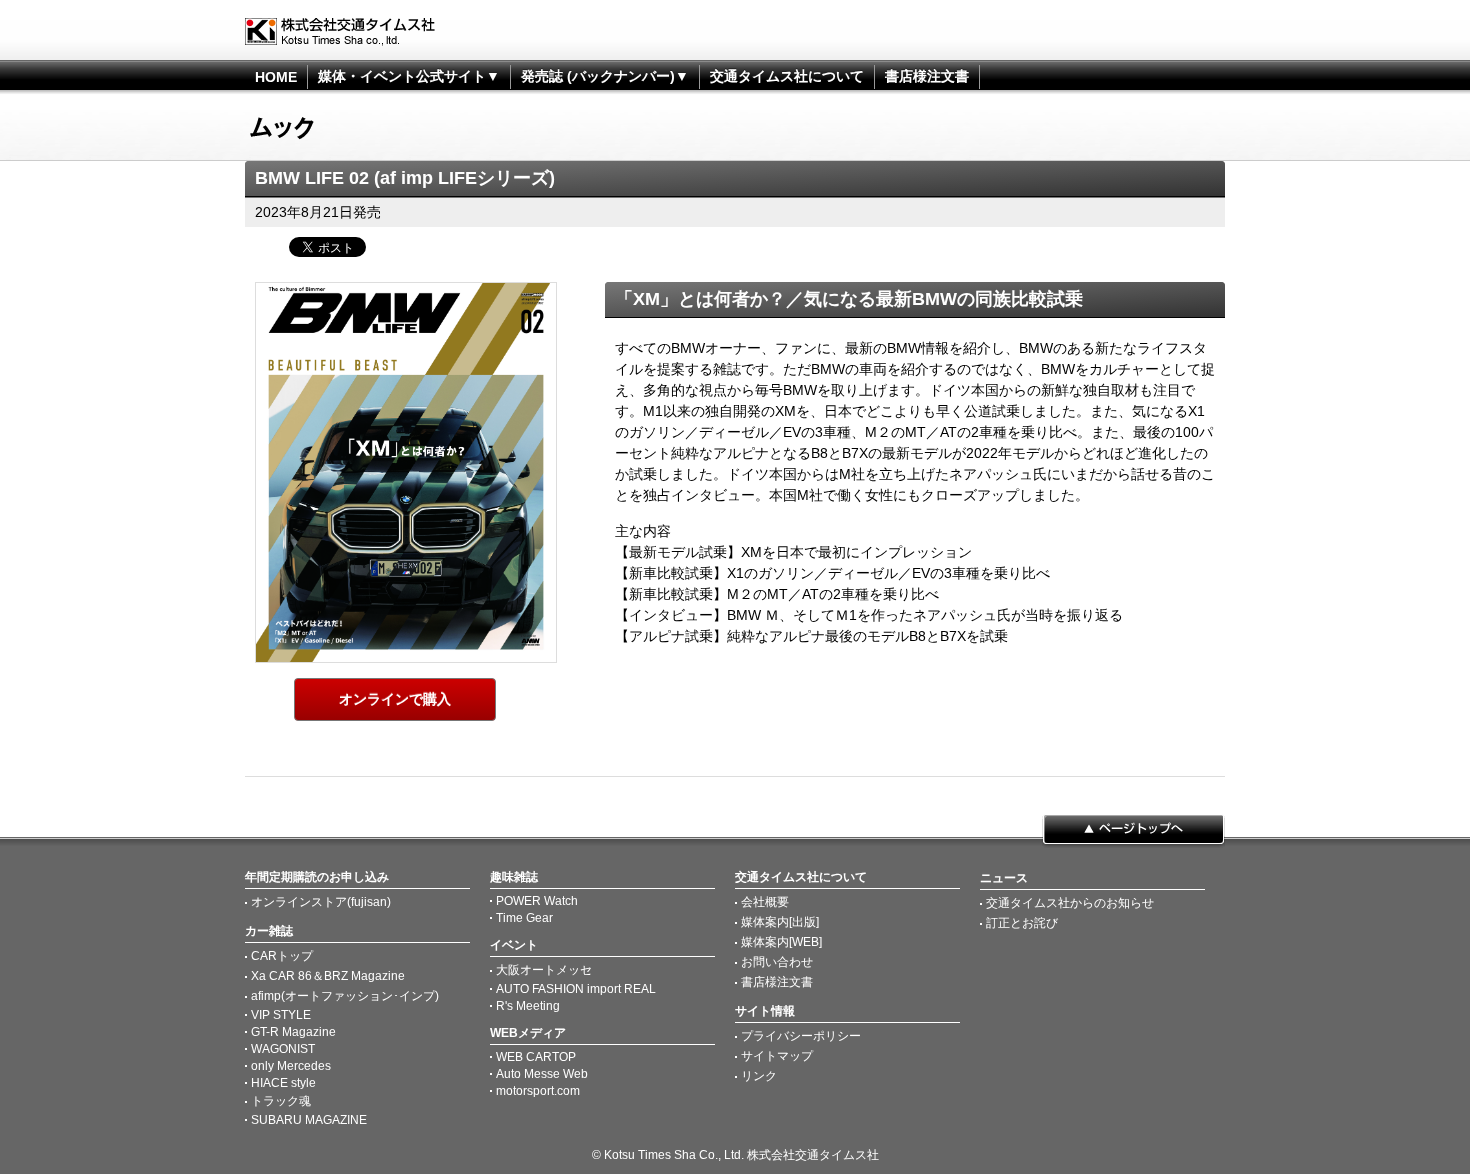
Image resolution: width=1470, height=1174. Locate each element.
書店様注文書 (927, 76)
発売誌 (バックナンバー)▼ (605, 76)
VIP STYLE (281, 1015)
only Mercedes (291, 1066)
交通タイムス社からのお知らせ (1070, 903)
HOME (276, 77)
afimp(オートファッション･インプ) (345, 996)
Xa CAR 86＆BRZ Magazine (328, 976)
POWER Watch (537, 901)
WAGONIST (283, 1049)
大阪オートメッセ (544, 970)
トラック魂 (281, 1101)
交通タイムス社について (787, 76)
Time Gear (524, 918)
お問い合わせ (777, 962)
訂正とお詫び (1022, 923)
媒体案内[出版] (780, 922)
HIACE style (283, 1083)
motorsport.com (538, 1091)
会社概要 (765, 902)
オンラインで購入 (395, 699)
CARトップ (282, 956)
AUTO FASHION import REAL (576, 989)
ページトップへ (1133, 831)
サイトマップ (777, 1056)
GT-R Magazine (293, 1032)
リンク (759, 1076)
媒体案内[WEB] (781, 942)
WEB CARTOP (536, 1057)
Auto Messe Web (542, 1074)
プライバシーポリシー (801, 1036)
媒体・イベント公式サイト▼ (409, 76)
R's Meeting (528, 1006)
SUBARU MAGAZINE (309, 1120)
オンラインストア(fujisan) (321, 902)
